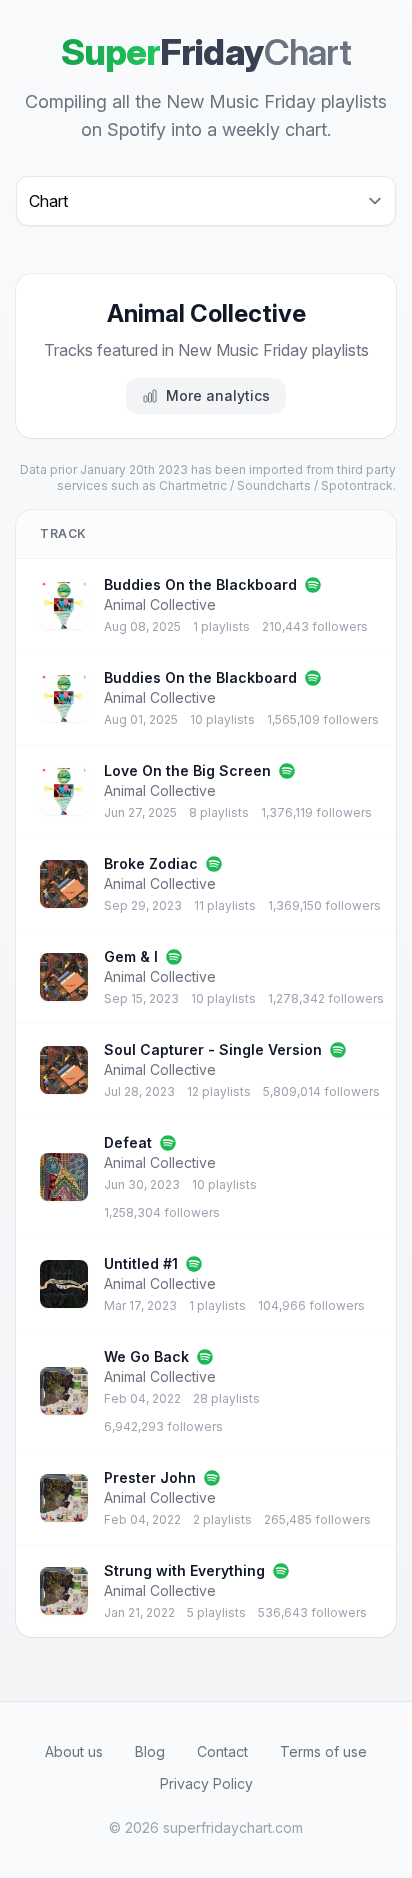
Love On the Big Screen (187, 770)
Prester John (150, 1477)
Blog (150, 1751)
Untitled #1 (141, 1263)
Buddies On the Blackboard (200, 584)
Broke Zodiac (151, 863)
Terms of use (323, 1751)
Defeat (128, 1142)
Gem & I (131, 956)
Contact (222, 1751)
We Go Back (146, 1356)
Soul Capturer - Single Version (213, 1049)
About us (74, 1751)
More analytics (218, 395)
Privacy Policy (206, 1783)
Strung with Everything (184, 1570)
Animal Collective (160, 604)
